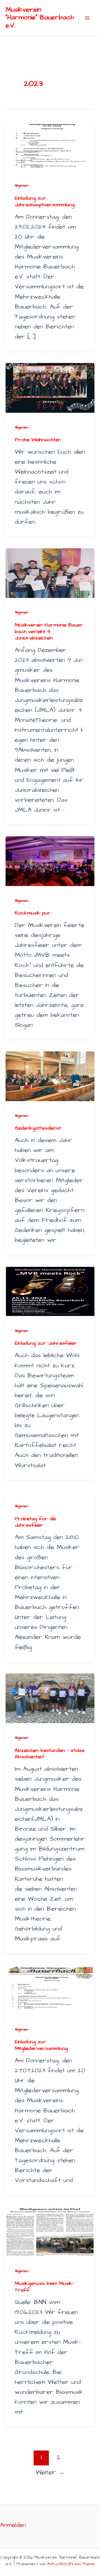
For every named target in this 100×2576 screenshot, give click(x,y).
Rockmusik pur (33, 913)
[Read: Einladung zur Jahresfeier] (50, 1291)
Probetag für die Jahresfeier (35, 1522)
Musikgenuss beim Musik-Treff (44, 2287)
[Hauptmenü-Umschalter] (87, 18)
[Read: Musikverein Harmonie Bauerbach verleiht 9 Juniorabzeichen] (50, 572)
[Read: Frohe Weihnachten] (50, 387)
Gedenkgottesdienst (38, 1128)
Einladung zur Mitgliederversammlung (41, 2045)
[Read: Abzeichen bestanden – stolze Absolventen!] (50, 1698)
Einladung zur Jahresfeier (46, 1343)
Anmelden (13, 2525)
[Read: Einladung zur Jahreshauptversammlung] (50, 146)
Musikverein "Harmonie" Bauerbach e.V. (40, 18)
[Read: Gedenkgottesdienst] (50, 1076)
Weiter (50, 2472)
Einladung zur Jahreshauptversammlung (45, 201)
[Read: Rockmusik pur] (50, 860)
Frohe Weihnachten (38, 440)
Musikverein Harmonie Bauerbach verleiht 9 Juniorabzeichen (49, 631)
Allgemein (22, 186)
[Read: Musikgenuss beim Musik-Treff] (50, 2231)
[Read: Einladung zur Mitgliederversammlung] (50, 1990)
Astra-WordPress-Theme (71, 2564)
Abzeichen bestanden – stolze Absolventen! (50, 1754)
